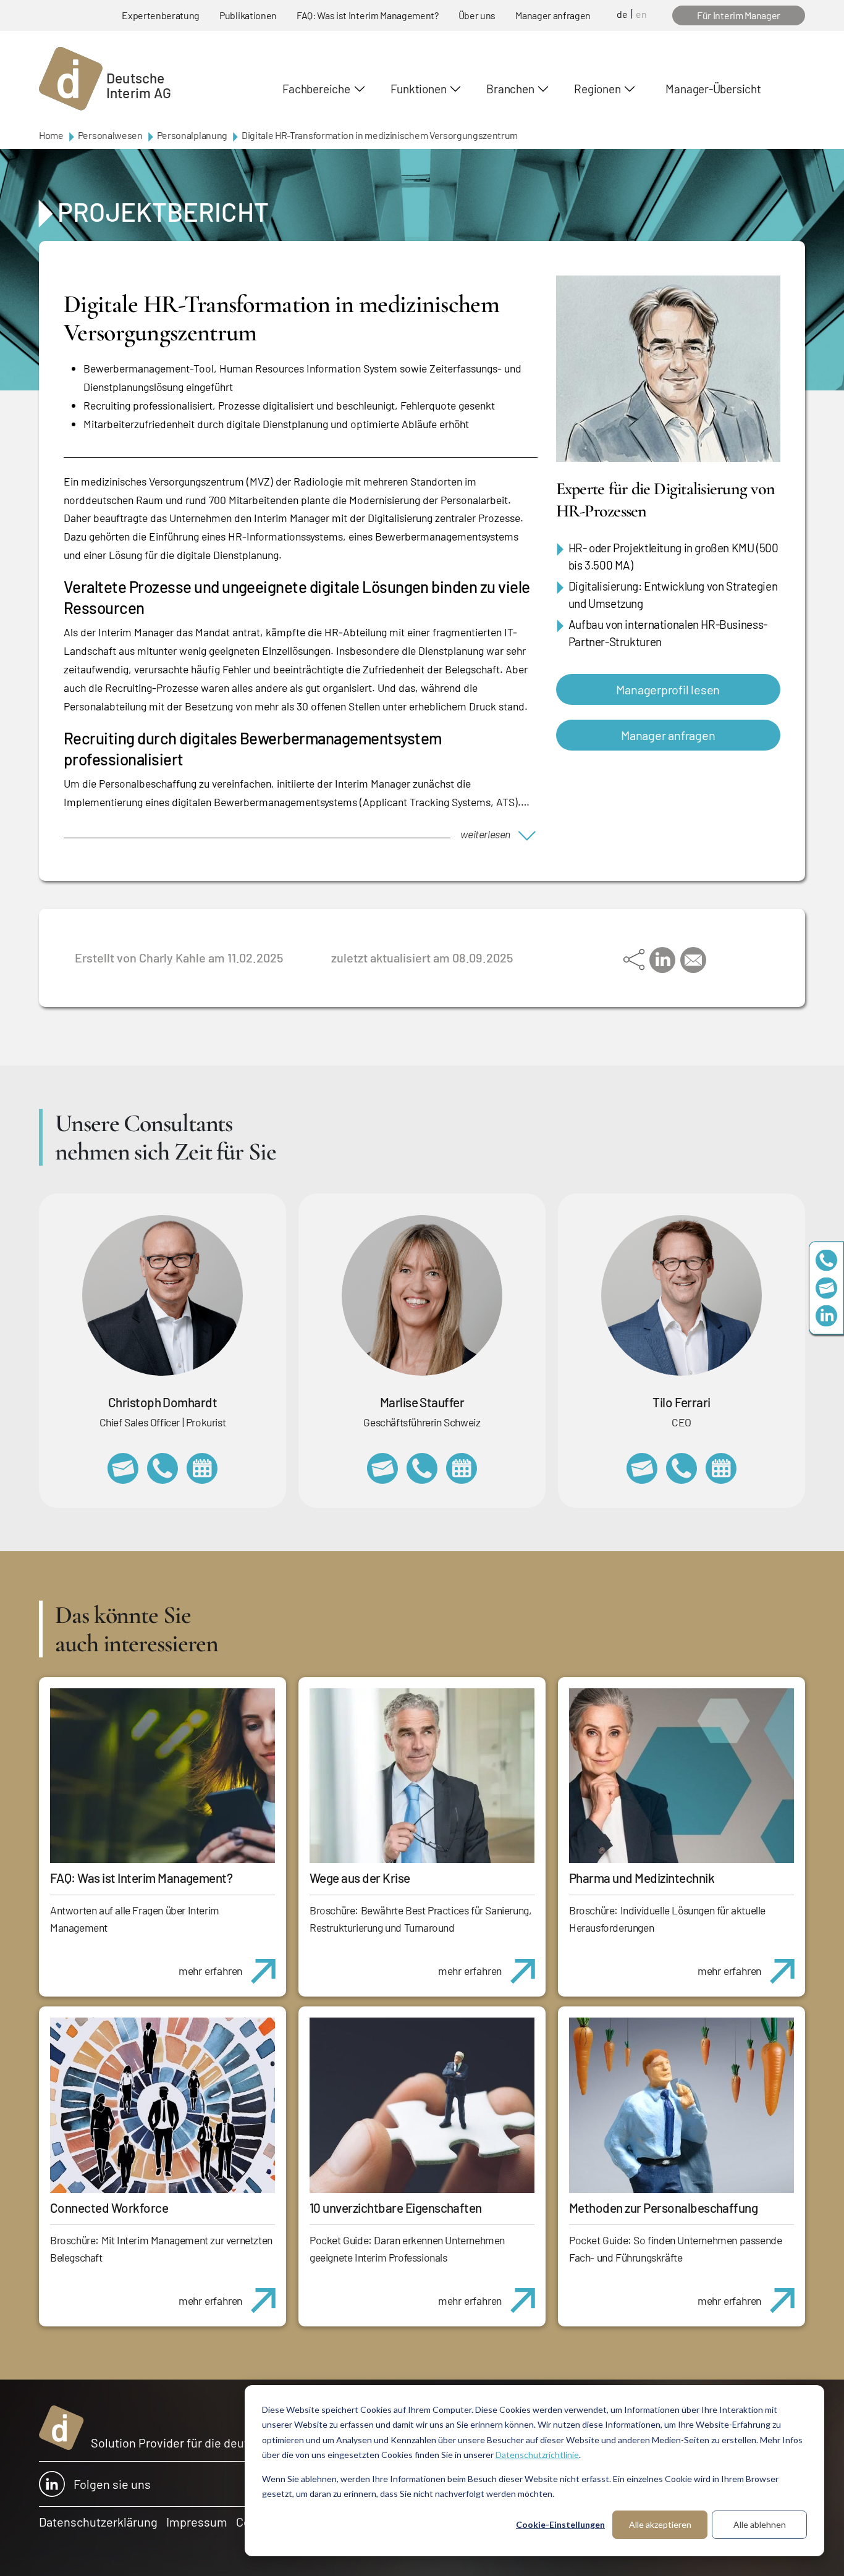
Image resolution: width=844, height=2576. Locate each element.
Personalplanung (192, 135)
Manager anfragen (553, 15)
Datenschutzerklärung (98, 2522)
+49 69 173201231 (682, 1468)
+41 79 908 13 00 (422, 1468)
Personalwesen (110, 135)
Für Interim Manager (739, 15)
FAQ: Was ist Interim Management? (368, 15)
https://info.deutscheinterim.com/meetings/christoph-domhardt (202, 1468)
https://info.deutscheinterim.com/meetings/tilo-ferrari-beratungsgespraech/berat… (721, 1468)
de (622, 14)
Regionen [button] (597, 89)
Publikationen (248, 15)
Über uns (477, 15)
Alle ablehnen (760, 2524)
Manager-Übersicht (713, 89)
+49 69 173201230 (826, 1261)
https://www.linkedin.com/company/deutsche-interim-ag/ (826, 1316)
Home (51, 135)
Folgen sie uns (112, 2484)
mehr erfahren (210, 1971)
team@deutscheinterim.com (826, 1288)
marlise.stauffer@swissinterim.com (382, 1468)
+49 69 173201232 (162, 1468)
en (641, 14)
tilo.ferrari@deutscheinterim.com (642, 1468)
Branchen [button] (510, 89)
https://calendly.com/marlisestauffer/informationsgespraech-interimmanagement (462, 1468)
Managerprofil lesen (668, 689)
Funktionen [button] (419, 89)
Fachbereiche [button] (316, 89)
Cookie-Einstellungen (560, 2524)
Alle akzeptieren (660, 2524)
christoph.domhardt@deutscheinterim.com (123, 1468)
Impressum (197, 2522)
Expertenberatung (161, 15)
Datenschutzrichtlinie (537, 2455)
